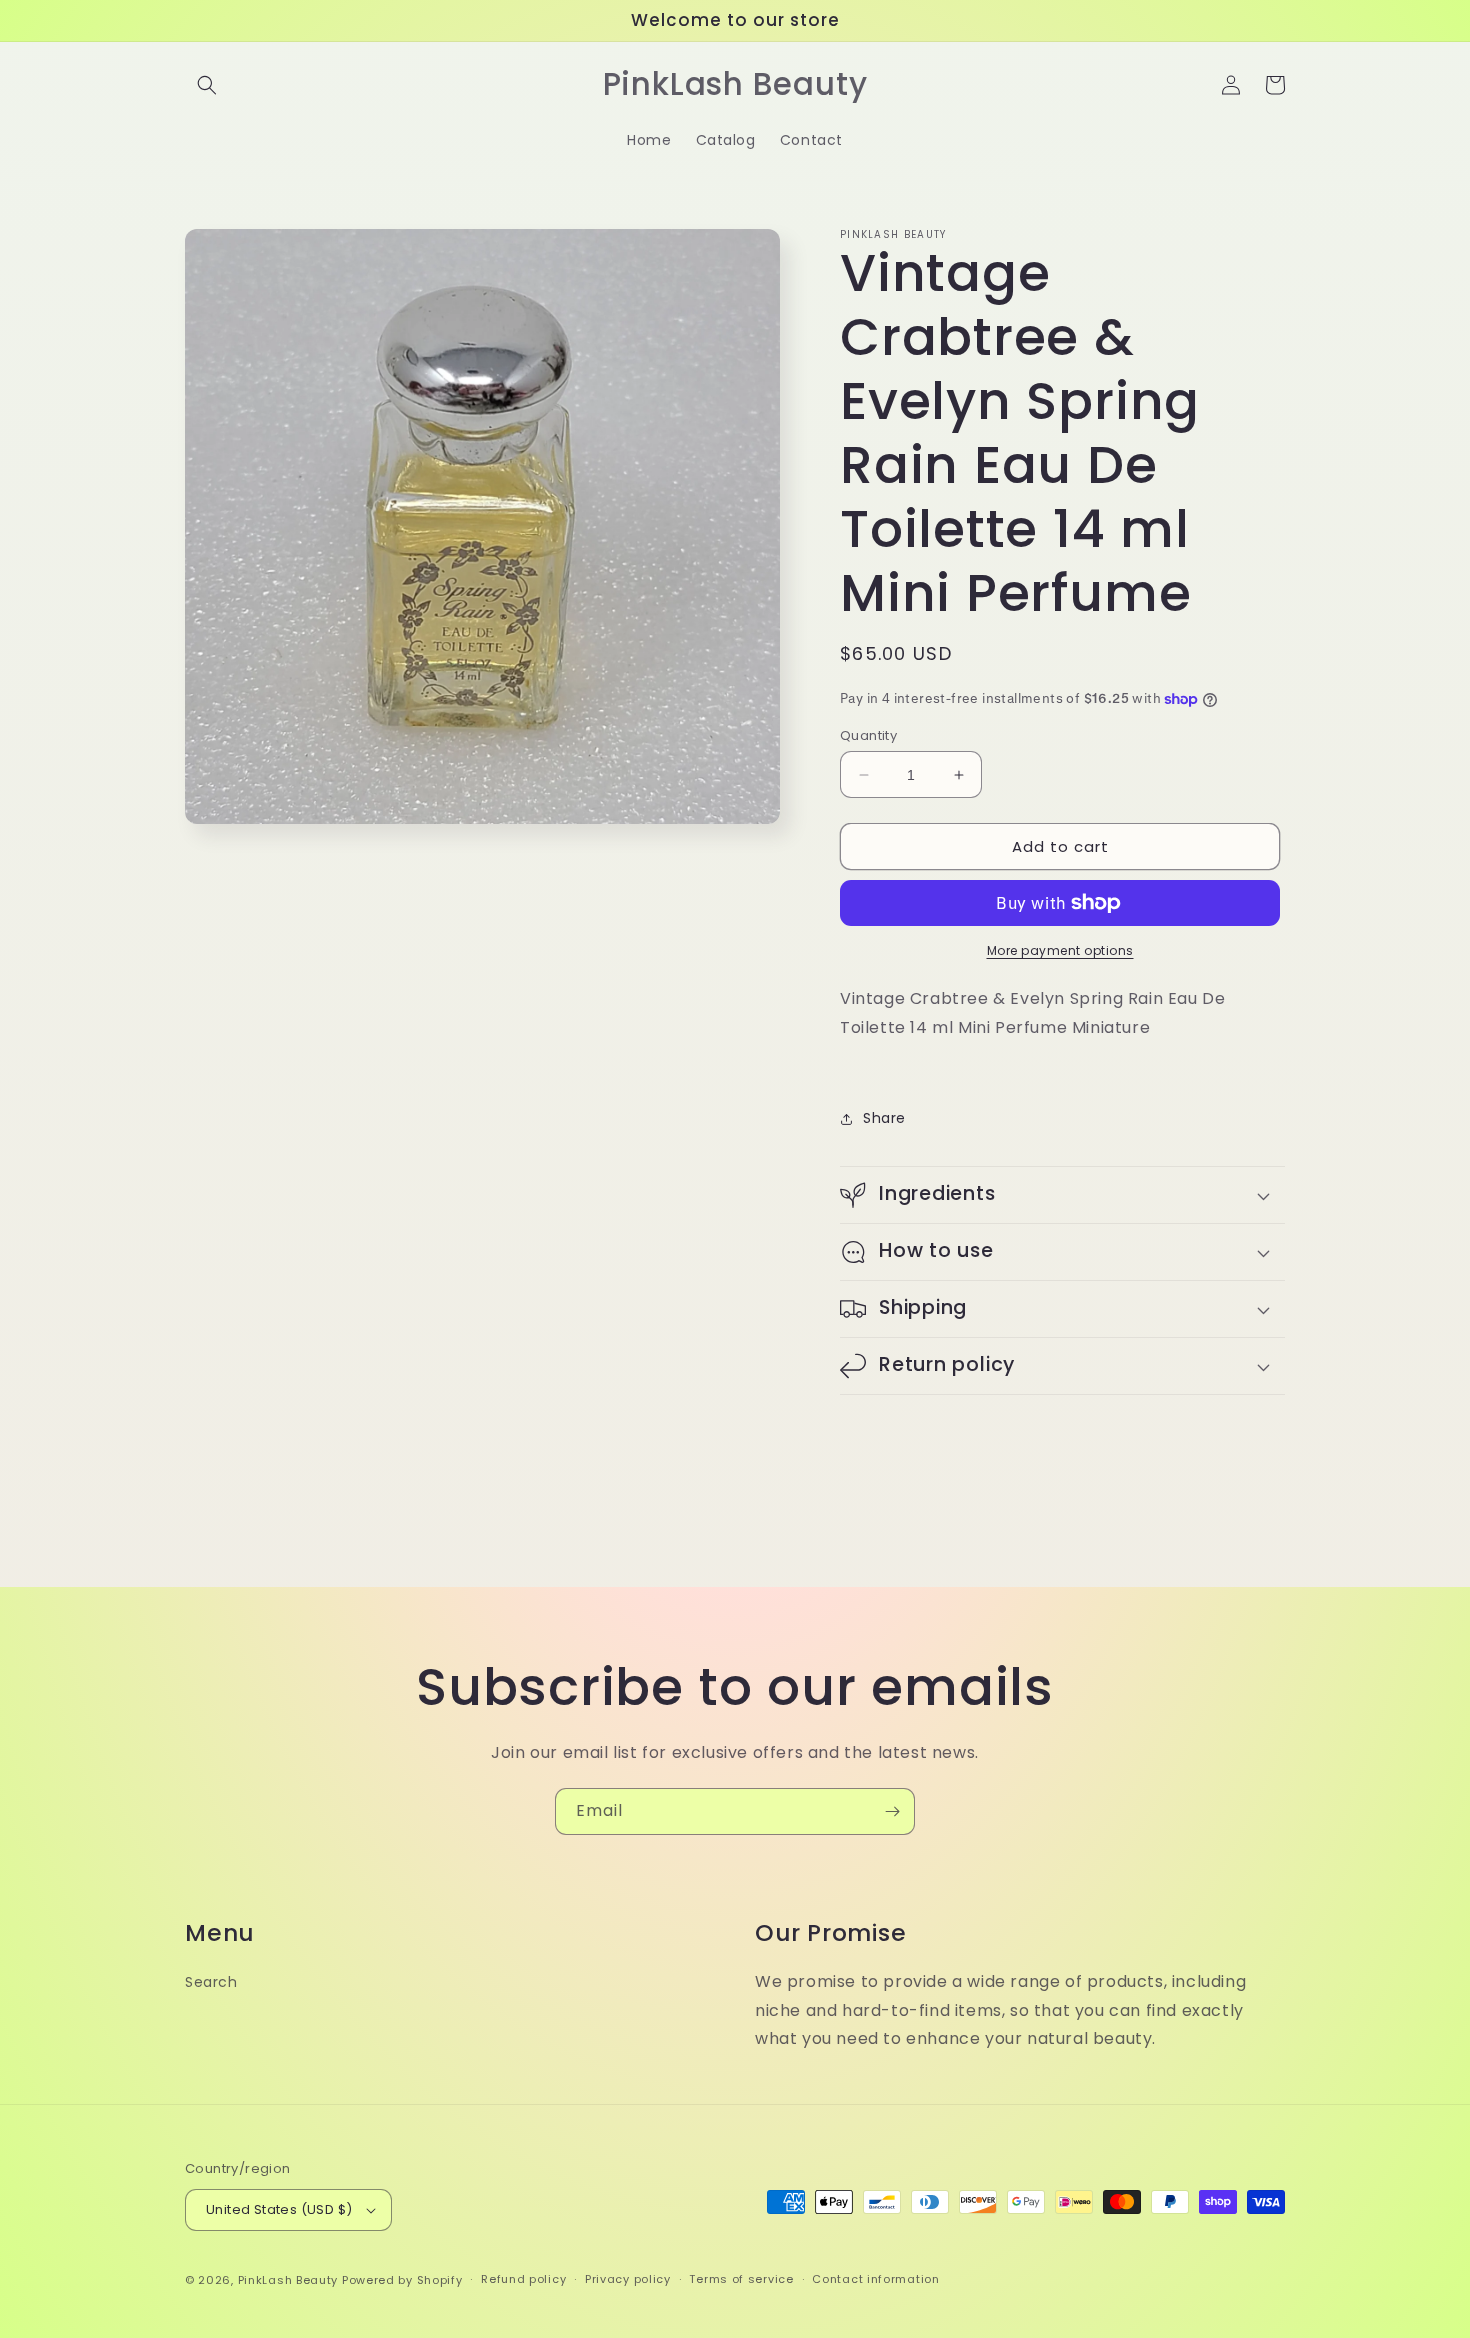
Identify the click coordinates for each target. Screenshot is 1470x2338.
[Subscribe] (892, 1811)
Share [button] (884, 1118)
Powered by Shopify (402, 2280)
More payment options (1060, 950)
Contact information (875, 2279)
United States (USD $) (279, 2209)
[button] (207, 85)
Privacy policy (628, 2279)
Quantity (868, 735)
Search (211, 1982)
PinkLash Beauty (288, 2280)
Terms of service (741, 2279)
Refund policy (523, 2279)
